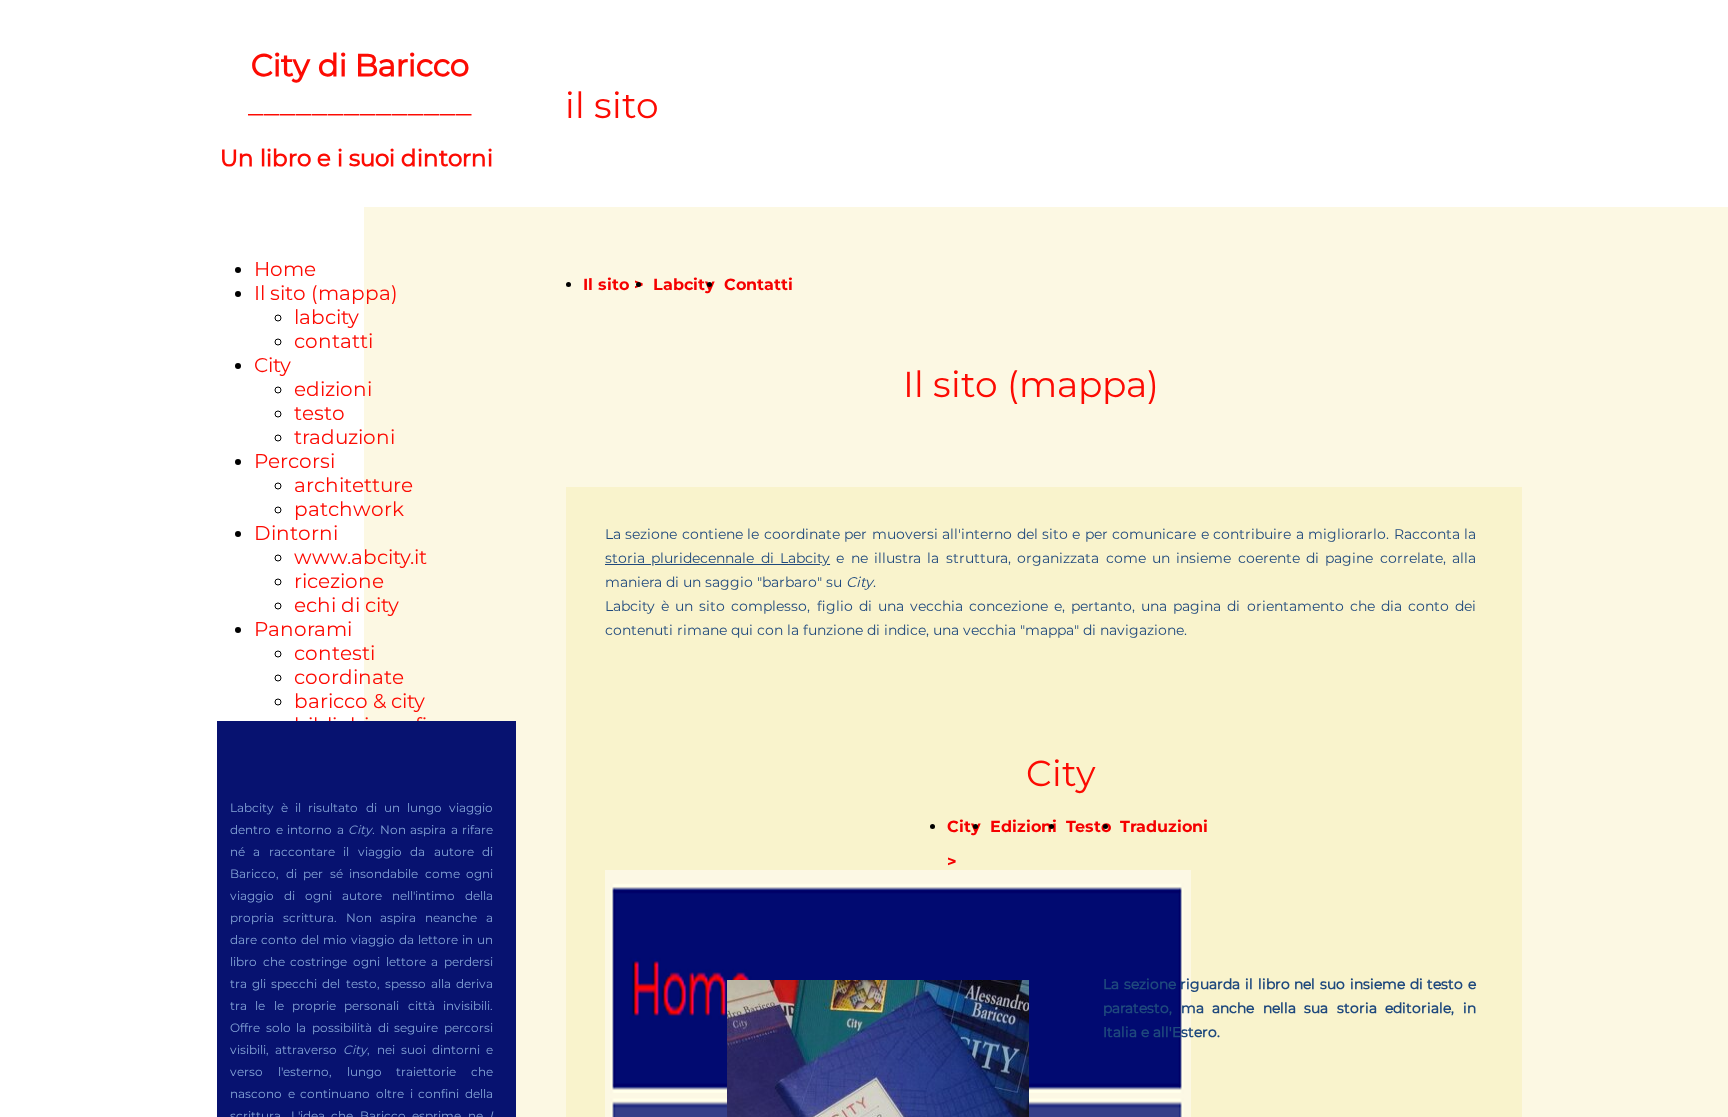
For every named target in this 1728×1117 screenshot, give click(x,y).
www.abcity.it (360, 557)
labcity (326, 317)
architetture (353, 485)
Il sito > (613, 284)
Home (285, 269)
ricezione (339, 581)
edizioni (333, 389)
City (272, 365)
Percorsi (294, 461)
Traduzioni (1164, 826)
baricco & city (359, 701)
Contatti (758, 284)
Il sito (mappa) (326, 293)
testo (319, 413)
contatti (333, 341)
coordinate (349, 677)
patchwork (349, 509)
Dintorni (296, 533)
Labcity (684, 284)
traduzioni (344, 437)
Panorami (303, 629)
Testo (1088, 826)
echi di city (346, 605)
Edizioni (1023, 826)
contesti (334, 653)
